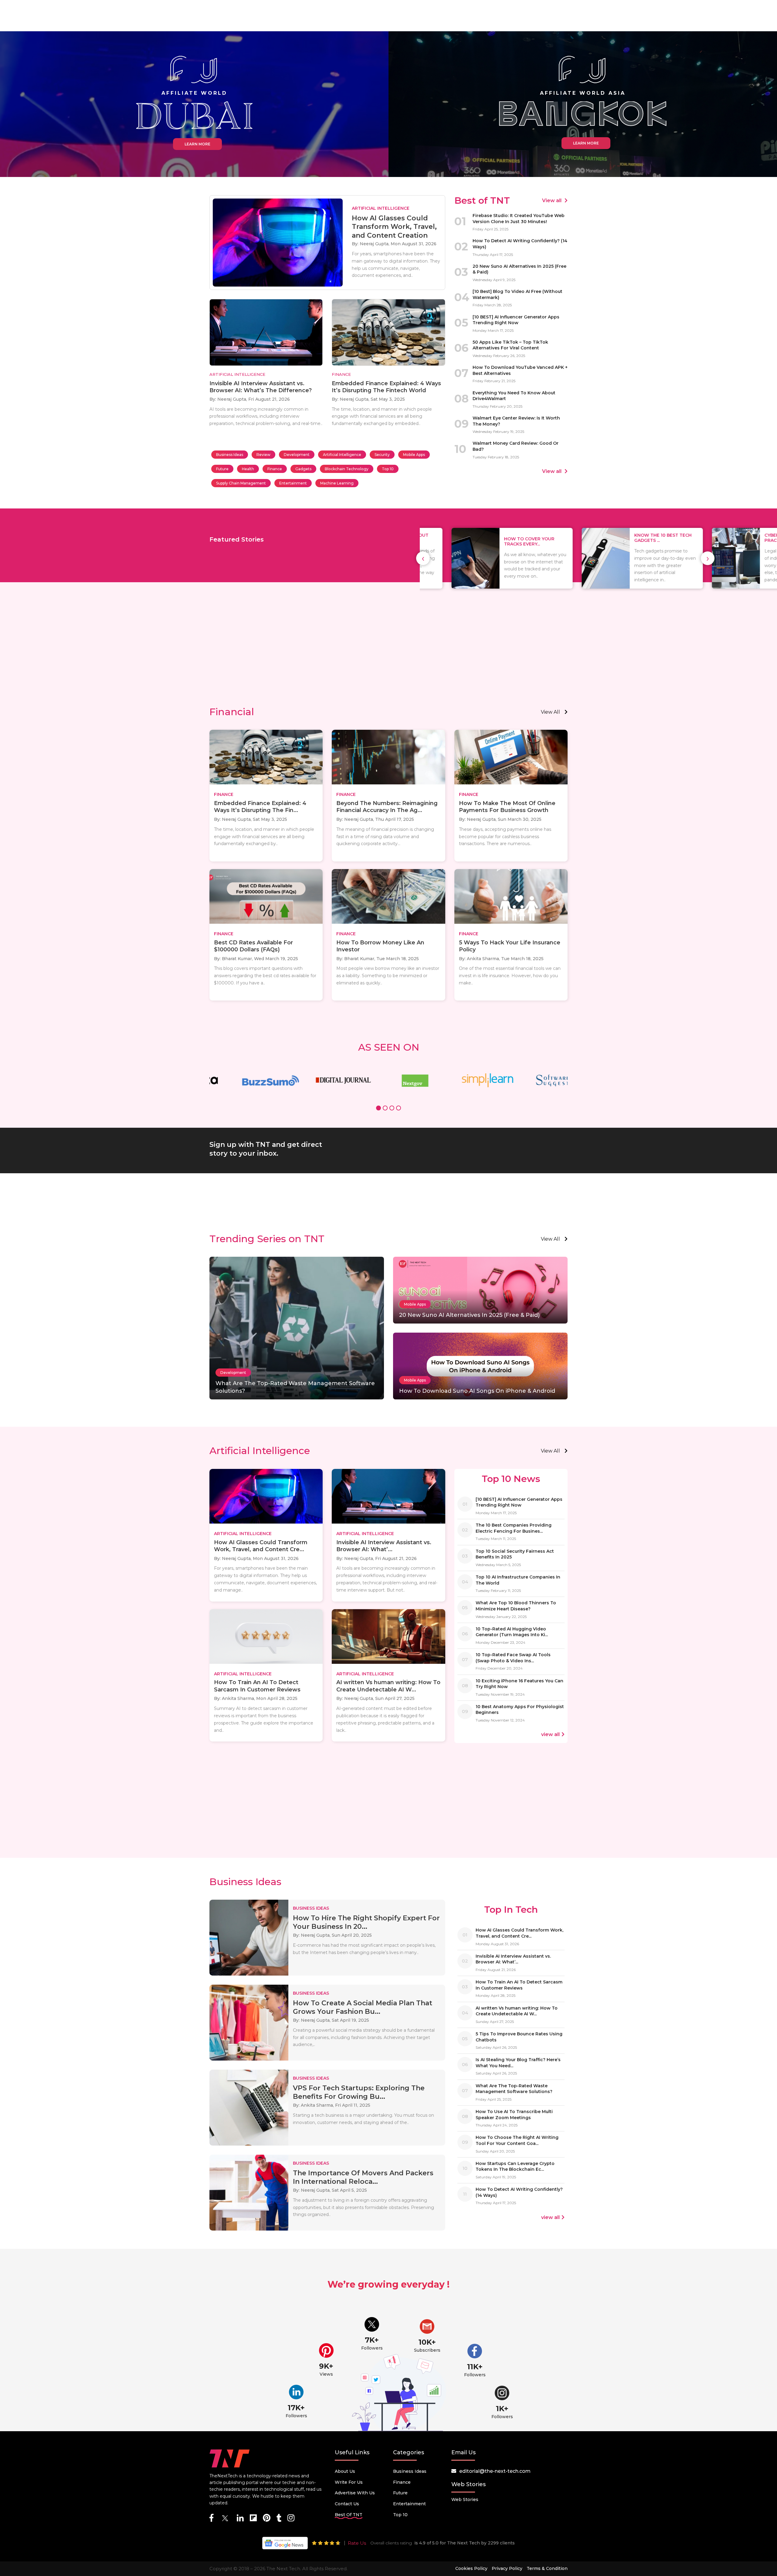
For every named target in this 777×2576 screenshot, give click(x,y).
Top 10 (388, 469)
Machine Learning (337, 483)
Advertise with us (355, 2493)
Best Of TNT (349, 2515)
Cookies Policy (471, 2568)
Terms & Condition (547, 2568)
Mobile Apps (414, 455)
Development (297, 455)
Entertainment (293, 483)
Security (382, 455)
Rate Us (357, 2543)
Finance (275, 469)
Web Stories (465, 2500)
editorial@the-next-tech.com (495, 2471)
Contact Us (347, 2504)
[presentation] (423, 558)
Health (248, 469)
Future (222, 469)
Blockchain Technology (347, 469)
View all (552, 201)
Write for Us (349, 2482)
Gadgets (303, 469)
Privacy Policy (507, 2568)
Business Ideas (230, 455)
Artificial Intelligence (342, 455)
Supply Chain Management (241, 483)
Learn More (197, 144)
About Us (345, 2471)
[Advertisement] (388, 654)
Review (263, 455)
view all (550, 712)
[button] (378, 1109)
